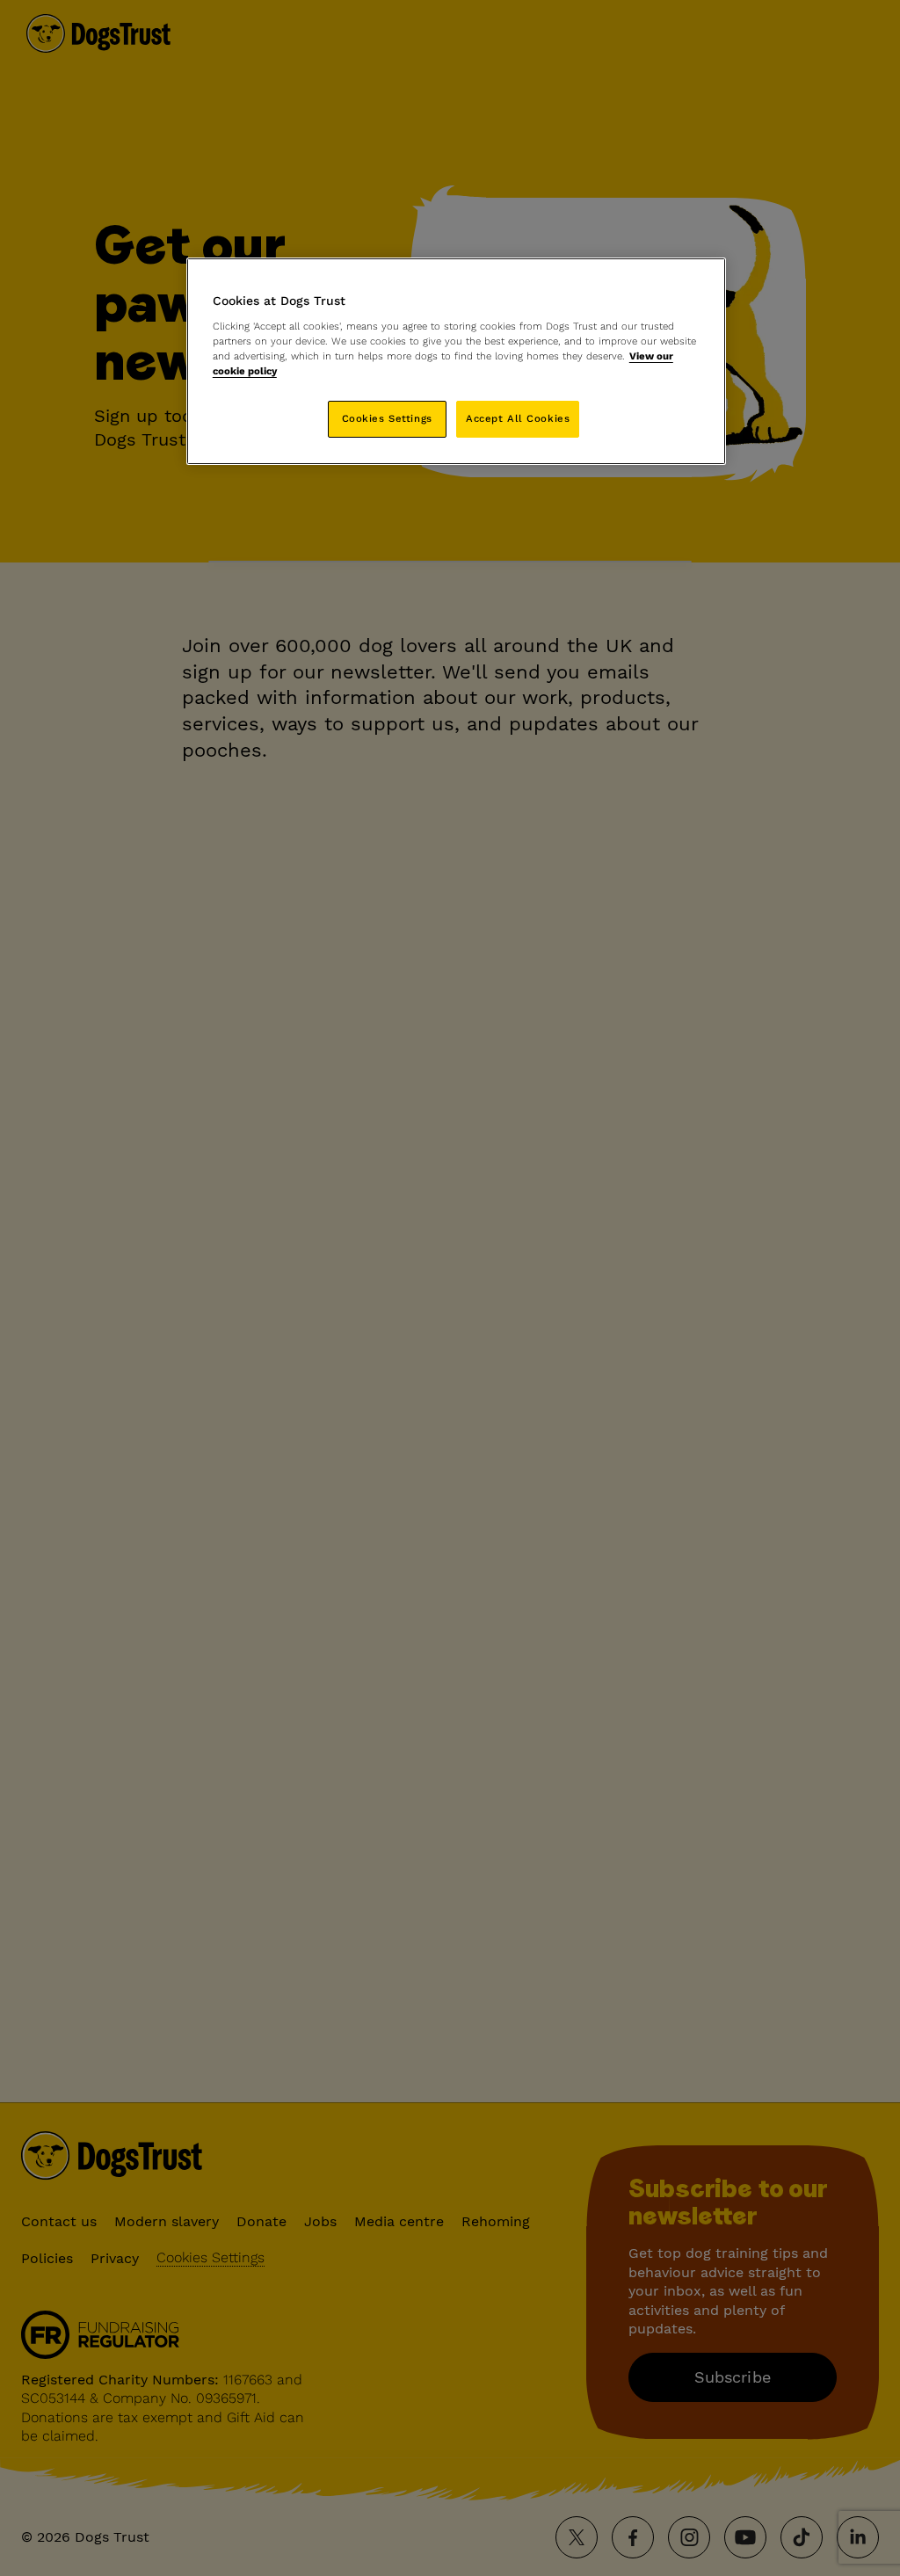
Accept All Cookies (518, 418)
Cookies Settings (387, 418)
